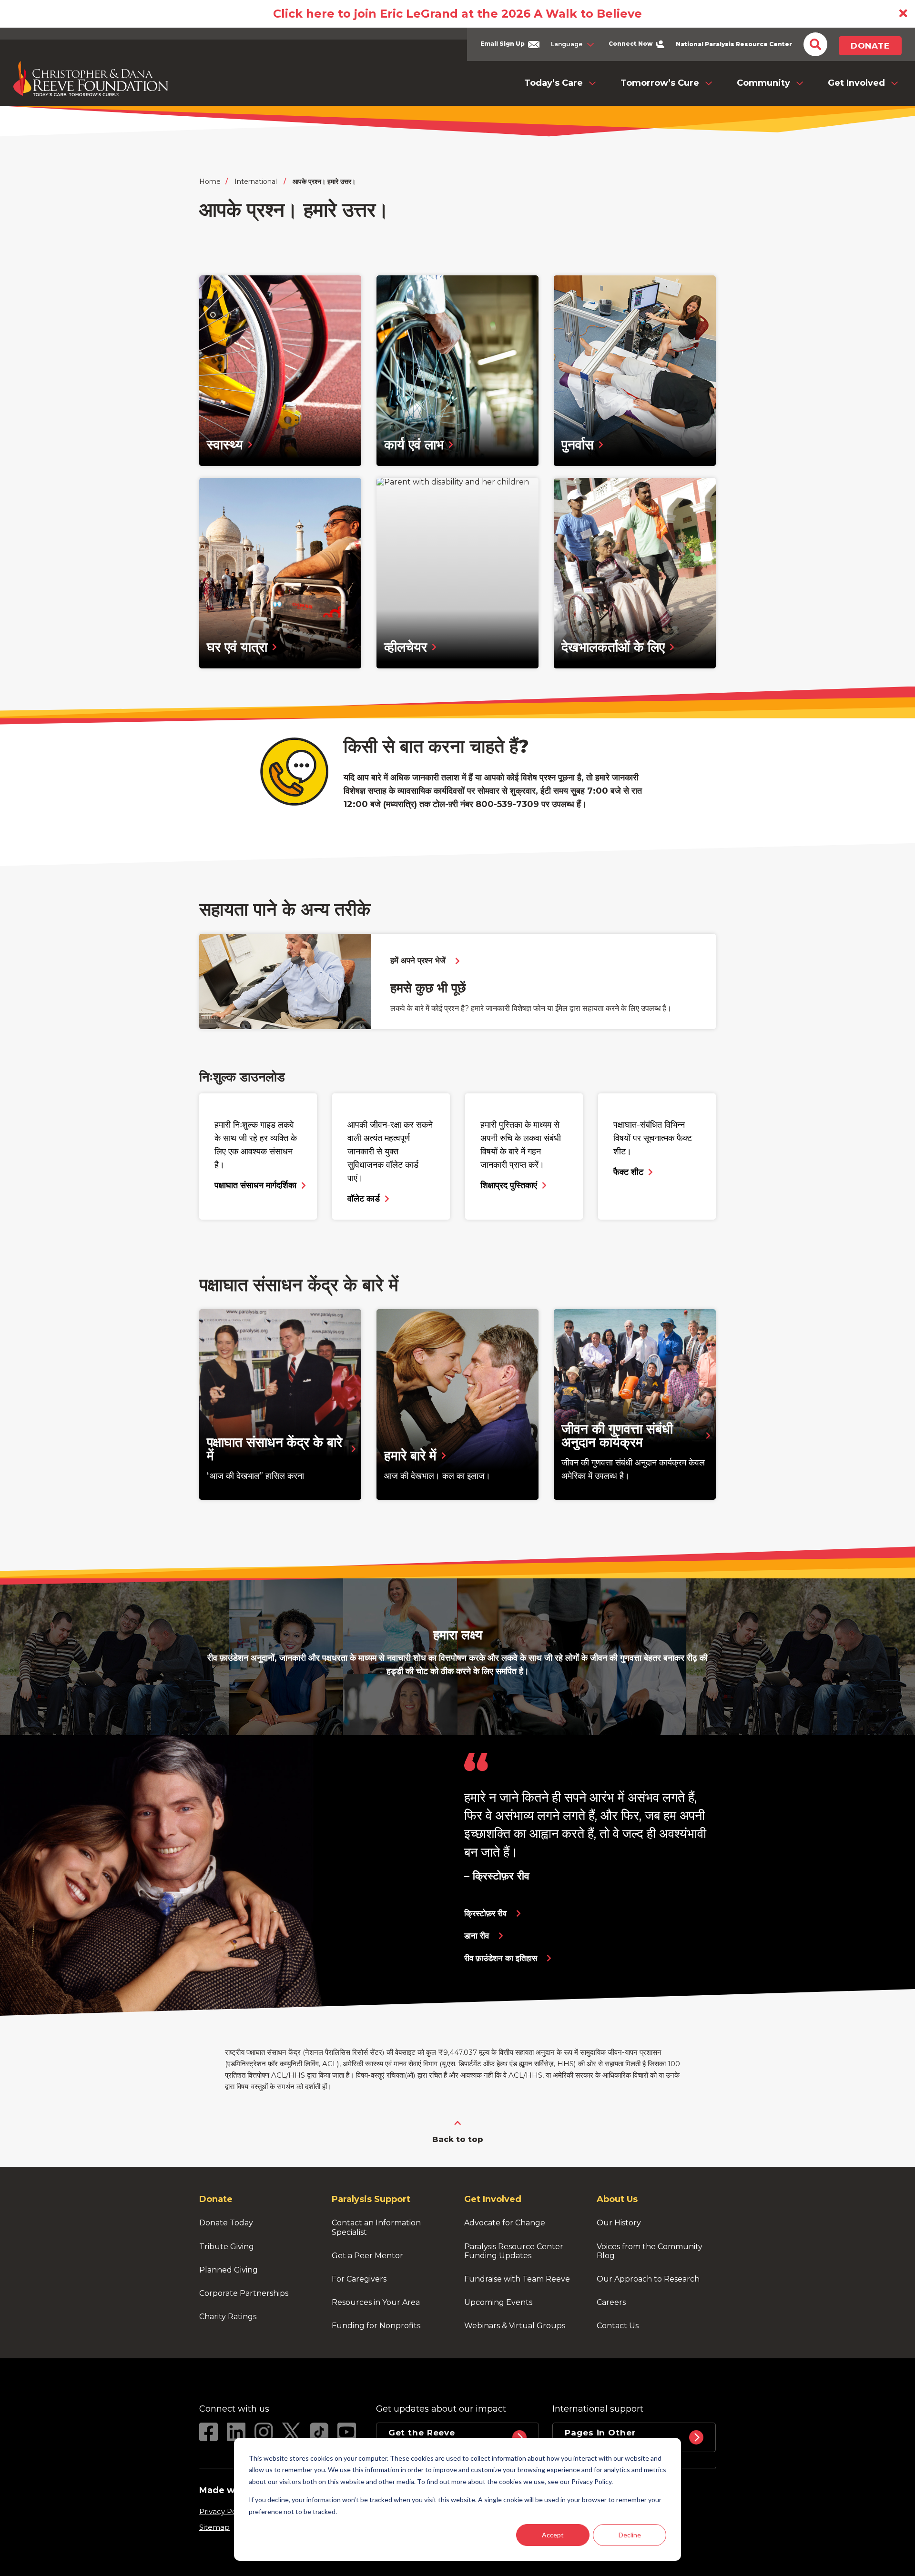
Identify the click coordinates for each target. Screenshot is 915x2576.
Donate (870, 46)
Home (210, 182)
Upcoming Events (498, 2302)
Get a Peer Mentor (367, 2256)
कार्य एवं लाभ (414, 444)
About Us (617, 2199)
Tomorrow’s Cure (660, 83)
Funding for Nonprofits (376, 2326)
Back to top (458, 2139)
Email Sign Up (503, 44)
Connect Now (631, 44)
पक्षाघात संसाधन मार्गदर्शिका (255, 1185)
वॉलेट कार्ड (364, 1199)
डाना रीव (477, 1936)
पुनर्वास (578, 444)
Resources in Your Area (376, 2302)
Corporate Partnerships (244, 2293)
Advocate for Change (505, 2223)
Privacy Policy (224, 2511)
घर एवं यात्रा (237, 647)
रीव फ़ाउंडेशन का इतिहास (501, 1958)
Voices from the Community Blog (651, 2251)
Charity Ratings (228, 2317)
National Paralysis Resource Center (734, 44)
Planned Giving (229, 2270)
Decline (630, 2535)
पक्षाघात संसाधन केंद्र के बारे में (276, 1449)
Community (763, 83)
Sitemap (214, 2527)
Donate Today (226, 2223)
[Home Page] (91, 79)
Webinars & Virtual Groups (515, 2326)
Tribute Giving (227, 2247)
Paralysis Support (371, 2199)
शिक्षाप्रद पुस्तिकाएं (509, 1185)
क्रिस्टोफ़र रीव (485, 1914)
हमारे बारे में (410, 1455)
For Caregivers (359, 2279)
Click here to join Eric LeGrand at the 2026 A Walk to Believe (457, 14)
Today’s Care (554, 83)
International (256, 182)
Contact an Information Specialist (377, 2227)
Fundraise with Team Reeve (517, 2279)
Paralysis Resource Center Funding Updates (515, 2251)
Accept (553, 2535)
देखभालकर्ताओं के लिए (613, 647)
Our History (619, 2223)
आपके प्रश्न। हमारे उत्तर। (324, 182)
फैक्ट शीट (628, 1172)
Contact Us (618, 2326)
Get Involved (856, 83)
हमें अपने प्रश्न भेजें (418, 961)
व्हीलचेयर (406, 647)
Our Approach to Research (648, 2279)
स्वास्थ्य (225, 444)
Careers (611, 2302)
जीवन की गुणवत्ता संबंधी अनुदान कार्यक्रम (619, 1435)
